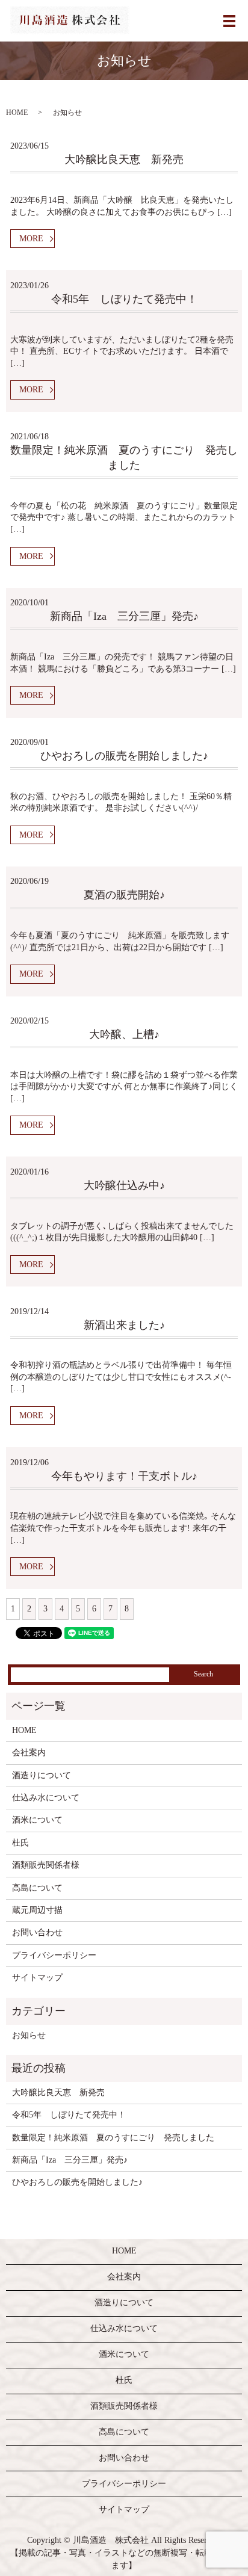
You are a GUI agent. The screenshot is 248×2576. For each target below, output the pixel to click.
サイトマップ (37, 1978)
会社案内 (29, 1753)
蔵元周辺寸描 (37, 1910)
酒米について (37, 1820)
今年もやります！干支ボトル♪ (124, 1476)
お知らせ (29, 2035)
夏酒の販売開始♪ (124, 895)
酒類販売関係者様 (46, 1865)
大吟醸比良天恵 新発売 (124, 159)
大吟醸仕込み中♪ (124, 1185)
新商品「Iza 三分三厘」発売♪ (124, 616)
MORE (31, 239)
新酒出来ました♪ (124, 1325)
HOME (17, 113)
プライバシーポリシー (54, 1955)
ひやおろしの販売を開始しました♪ (124, 756)
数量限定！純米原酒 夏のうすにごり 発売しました (113, 2138)
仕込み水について (46, 1798)
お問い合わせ (37, 1932)
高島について (37, 1888)
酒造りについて (42, 1775)
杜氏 (20, 1843)
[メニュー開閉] (229, 21)
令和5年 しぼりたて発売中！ (124, 299)
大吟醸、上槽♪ (124, 1034)
